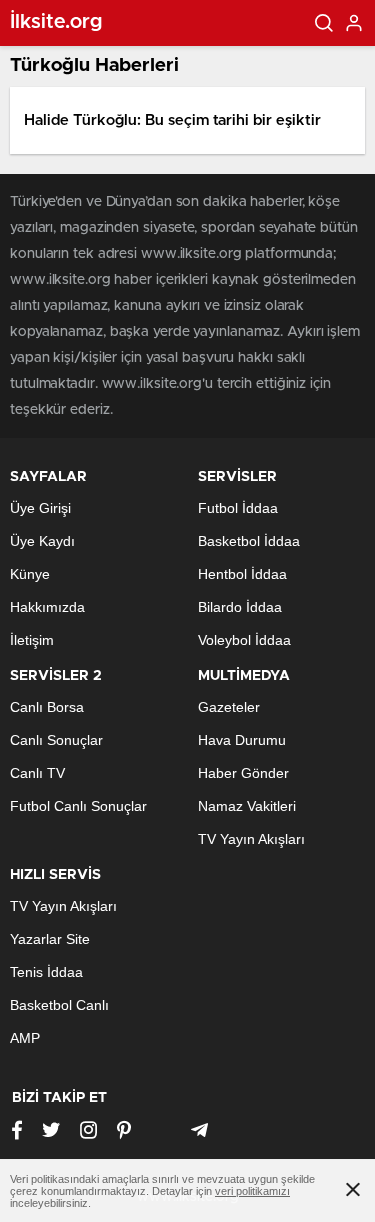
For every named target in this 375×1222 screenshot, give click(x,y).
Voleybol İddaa (244, 640)
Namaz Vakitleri (247, 806)
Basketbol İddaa (249, 541)
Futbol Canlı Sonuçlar (78, 806)
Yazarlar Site (50, 939)
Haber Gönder (243, 773)
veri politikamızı (252, 1191)
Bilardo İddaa (240, 607)
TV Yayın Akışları (251, 839)
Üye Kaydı (42, 541)
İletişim (32, 640)
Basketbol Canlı (59, 1005)
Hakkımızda (47, 607)
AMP (25, 1038)
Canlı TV (37, 773)
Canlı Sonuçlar (56, 740)
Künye (30, 574)
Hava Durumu (242, 740)
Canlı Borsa (47, 707)
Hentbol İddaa (242, 574)
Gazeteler (229, 707)
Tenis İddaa (46, 972)
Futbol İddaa (238, 508)
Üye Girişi (40, 508)
